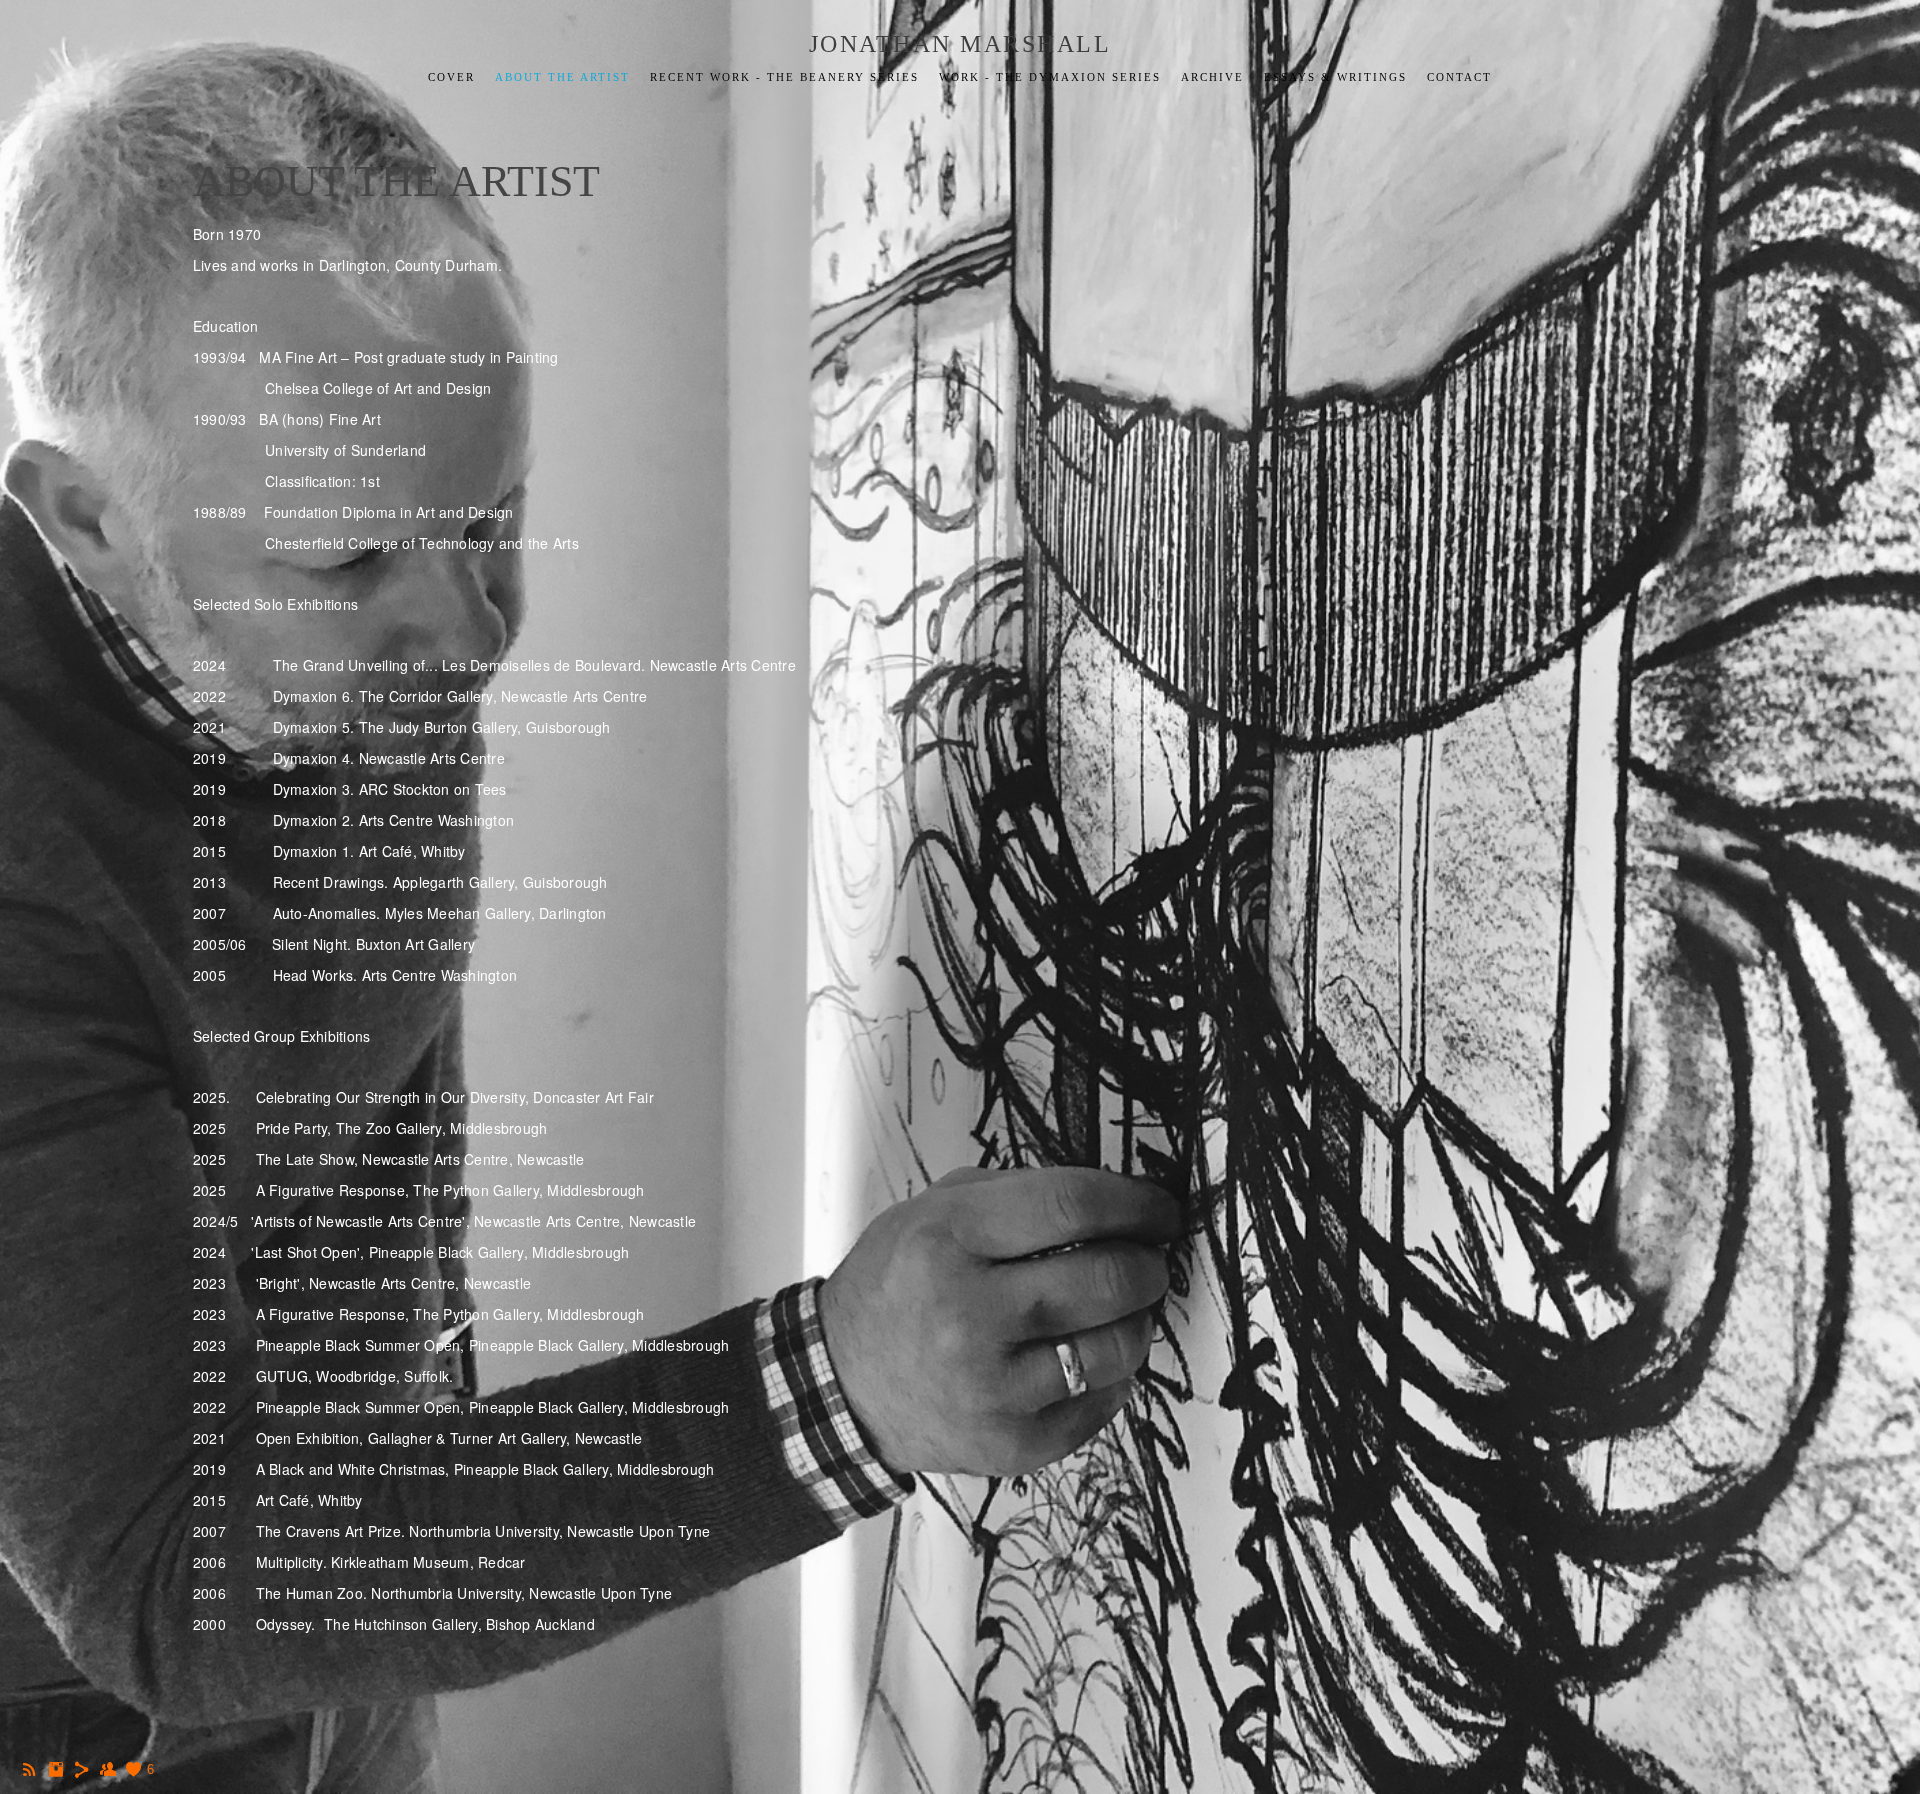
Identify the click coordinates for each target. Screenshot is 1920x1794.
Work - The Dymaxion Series (1050, 77)
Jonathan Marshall (960, 44)
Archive (1212, 77)
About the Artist (562, 77)
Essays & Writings (1335, 77)
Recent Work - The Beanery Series (784, 77)
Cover (451, 77)
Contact (1459, 77)
